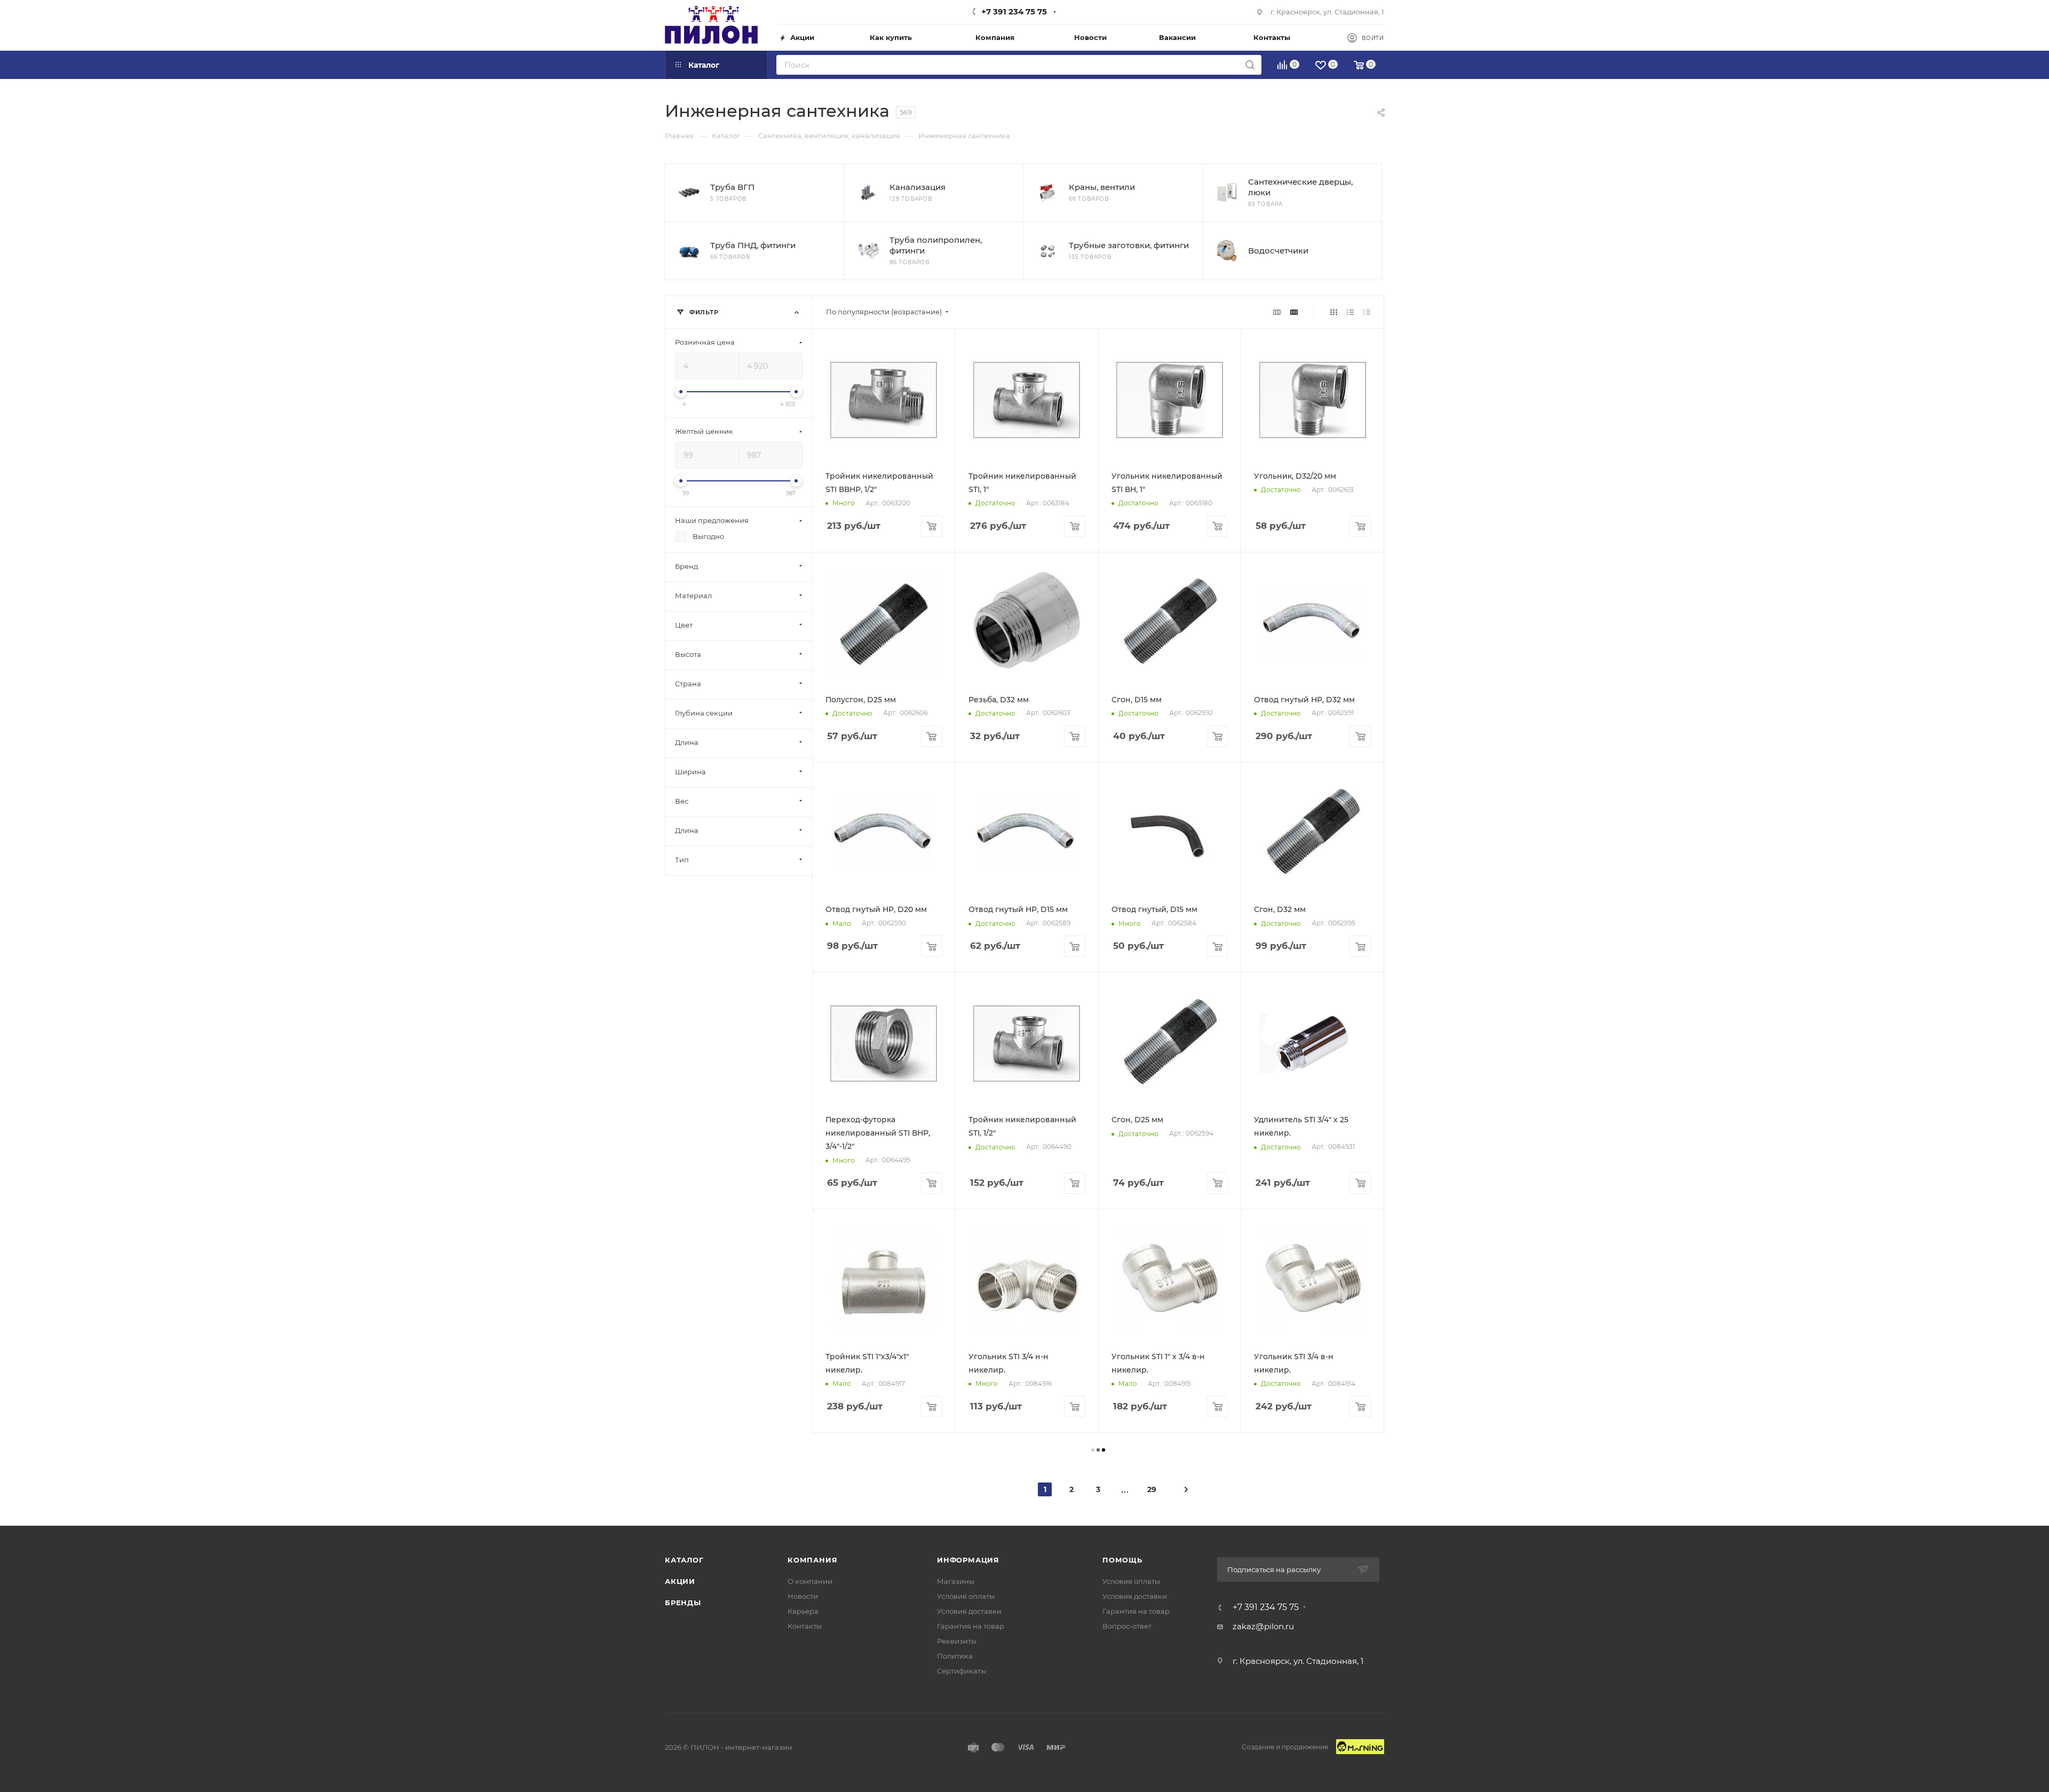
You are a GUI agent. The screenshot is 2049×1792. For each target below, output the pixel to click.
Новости (803, 1596)
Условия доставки (969, 1611)
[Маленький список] (1277, 312)
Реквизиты (957, 1641)
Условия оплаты (966, 1596)
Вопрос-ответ (1127, 1626)
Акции (680, 1581)
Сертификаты (962, 1671)
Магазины (956, 1581)
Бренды (683, 1603)
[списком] (1350, 312)
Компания (812, 1560)
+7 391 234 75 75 (1014, 11)
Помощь (1122, 1560)
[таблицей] (1367, 312)
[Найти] (1250, 65)
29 (1152, 1489)
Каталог (684, 1560)
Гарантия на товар (971, 1626)
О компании (810, 1581)
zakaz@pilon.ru (1263, 1626)
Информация (968, 1560)
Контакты (805, 1626)
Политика (955, 1656)
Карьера (803, 1611)
